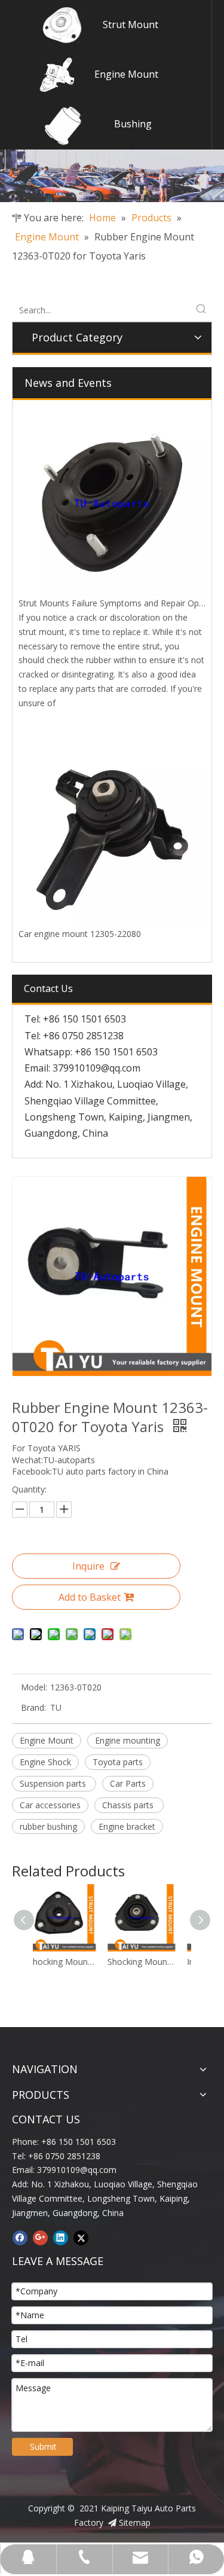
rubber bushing (48, 1826)
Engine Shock (45, 1762)
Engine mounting (128, 1740)
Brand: (33, 1707)
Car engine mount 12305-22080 (80, 934)
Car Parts (128, 1783)
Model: (34, 1687)
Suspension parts (54, 1783)
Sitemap (135, 2522)
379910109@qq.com (96, 1068)
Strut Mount (131, 25)
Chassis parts (129, 1805)
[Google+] (40, 2238)
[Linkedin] (61, 2238)
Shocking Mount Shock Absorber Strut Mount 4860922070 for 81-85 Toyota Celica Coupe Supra (82, 1962)
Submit (43, 2447)
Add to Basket (90, 1597)
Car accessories (50, 1805)
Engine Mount (126, 74)
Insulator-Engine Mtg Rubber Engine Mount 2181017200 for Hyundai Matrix (161, 1962)
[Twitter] (81, 2238)
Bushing (133, 124)
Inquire (88, 1566)
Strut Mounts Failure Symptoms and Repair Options (118, 603)
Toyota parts (118, 1762)
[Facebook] (20, 2238)
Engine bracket (127, 1826)
